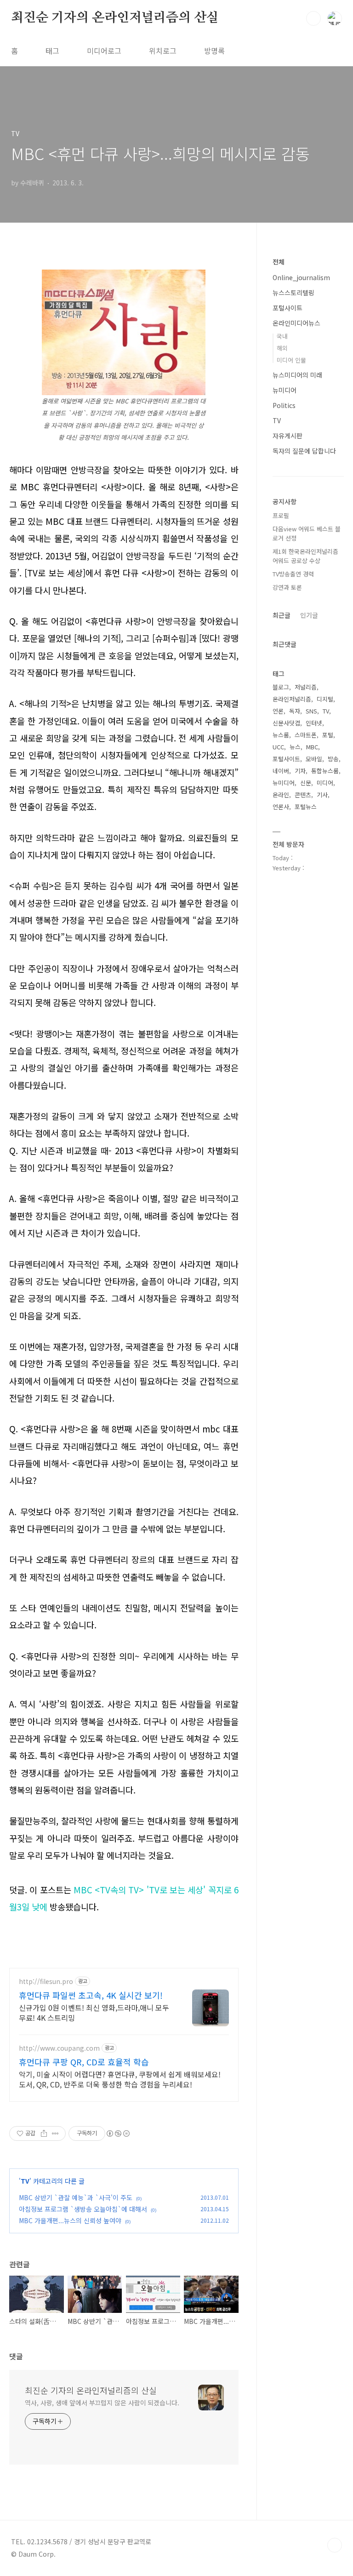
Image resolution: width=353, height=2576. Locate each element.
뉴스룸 (281, 735)
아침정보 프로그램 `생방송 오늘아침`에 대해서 (83, 2209)
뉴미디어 (285, 390)
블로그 (281, 687)
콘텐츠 (303, 795)
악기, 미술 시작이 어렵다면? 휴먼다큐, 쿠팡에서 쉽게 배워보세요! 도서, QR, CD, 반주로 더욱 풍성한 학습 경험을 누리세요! (120, 2079)
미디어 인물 (291, 360)
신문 (306, 783)
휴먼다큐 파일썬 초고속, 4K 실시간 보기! (91, 1995)
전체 (279, 262)
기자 (300, 771)
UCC (278, 747)
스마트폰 (306, 735)
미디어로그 (104, 51)
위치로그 (163, 51)
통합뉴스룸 (325, 771)
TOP (335, 2545)
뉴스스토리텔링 (293, 293)
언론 (278, 711)
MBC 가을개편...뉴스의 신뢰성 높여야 (70, 2220)
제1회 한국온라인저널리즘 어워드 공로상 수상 (305, 556)
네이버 (281, 771)
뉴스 (295, 747)
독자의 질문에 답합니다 (304, 451)
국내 (282, 336)
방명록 (214, 51)
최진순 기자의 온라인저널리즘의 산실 (115, 18)
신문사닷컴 (286, 723)
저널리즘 (306, 687)
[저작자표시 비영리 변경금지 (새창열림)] (118, 2133)
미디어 (325, 783)
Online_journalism (301, 277)
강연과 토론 (287, 587)
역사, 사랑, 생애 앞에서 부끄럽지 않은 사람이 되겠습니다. (102, 2403)
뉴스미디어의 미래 (297, 375)
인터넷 (314, 723)
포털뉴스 (306, 807)
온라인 (281, 795)
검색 (313, 18)
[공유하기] (44, 2133)
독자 (295, 711)
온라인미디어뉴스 (296, 323)
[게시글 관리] (55, 2133)
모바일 (314, 759)
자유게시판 (288, 436)
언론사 (281, 807)
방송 (333, 759)
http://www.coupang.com (59, 2048)
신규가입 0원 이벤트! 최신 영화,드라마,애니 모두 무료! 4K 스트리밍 (94, 2012)
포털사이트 (288, 308)
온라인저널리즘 (292, 699)
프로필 (281, 515)
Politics (284, 405)
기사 (322, 795)
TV (25, 2181)
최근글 (282, 615)
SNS (311, 711)
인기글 (309, 615)
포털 (328, 735)
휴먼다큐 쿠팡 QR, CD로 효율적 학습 (84, 2062)
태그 (52, 51)
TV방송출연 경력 (293, 574)
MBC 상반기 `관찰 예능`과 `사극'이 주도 (76, 2197)
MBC (312, 747)
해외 (282, 348)
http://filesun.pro (46, 1981)
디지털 (325, 699)
